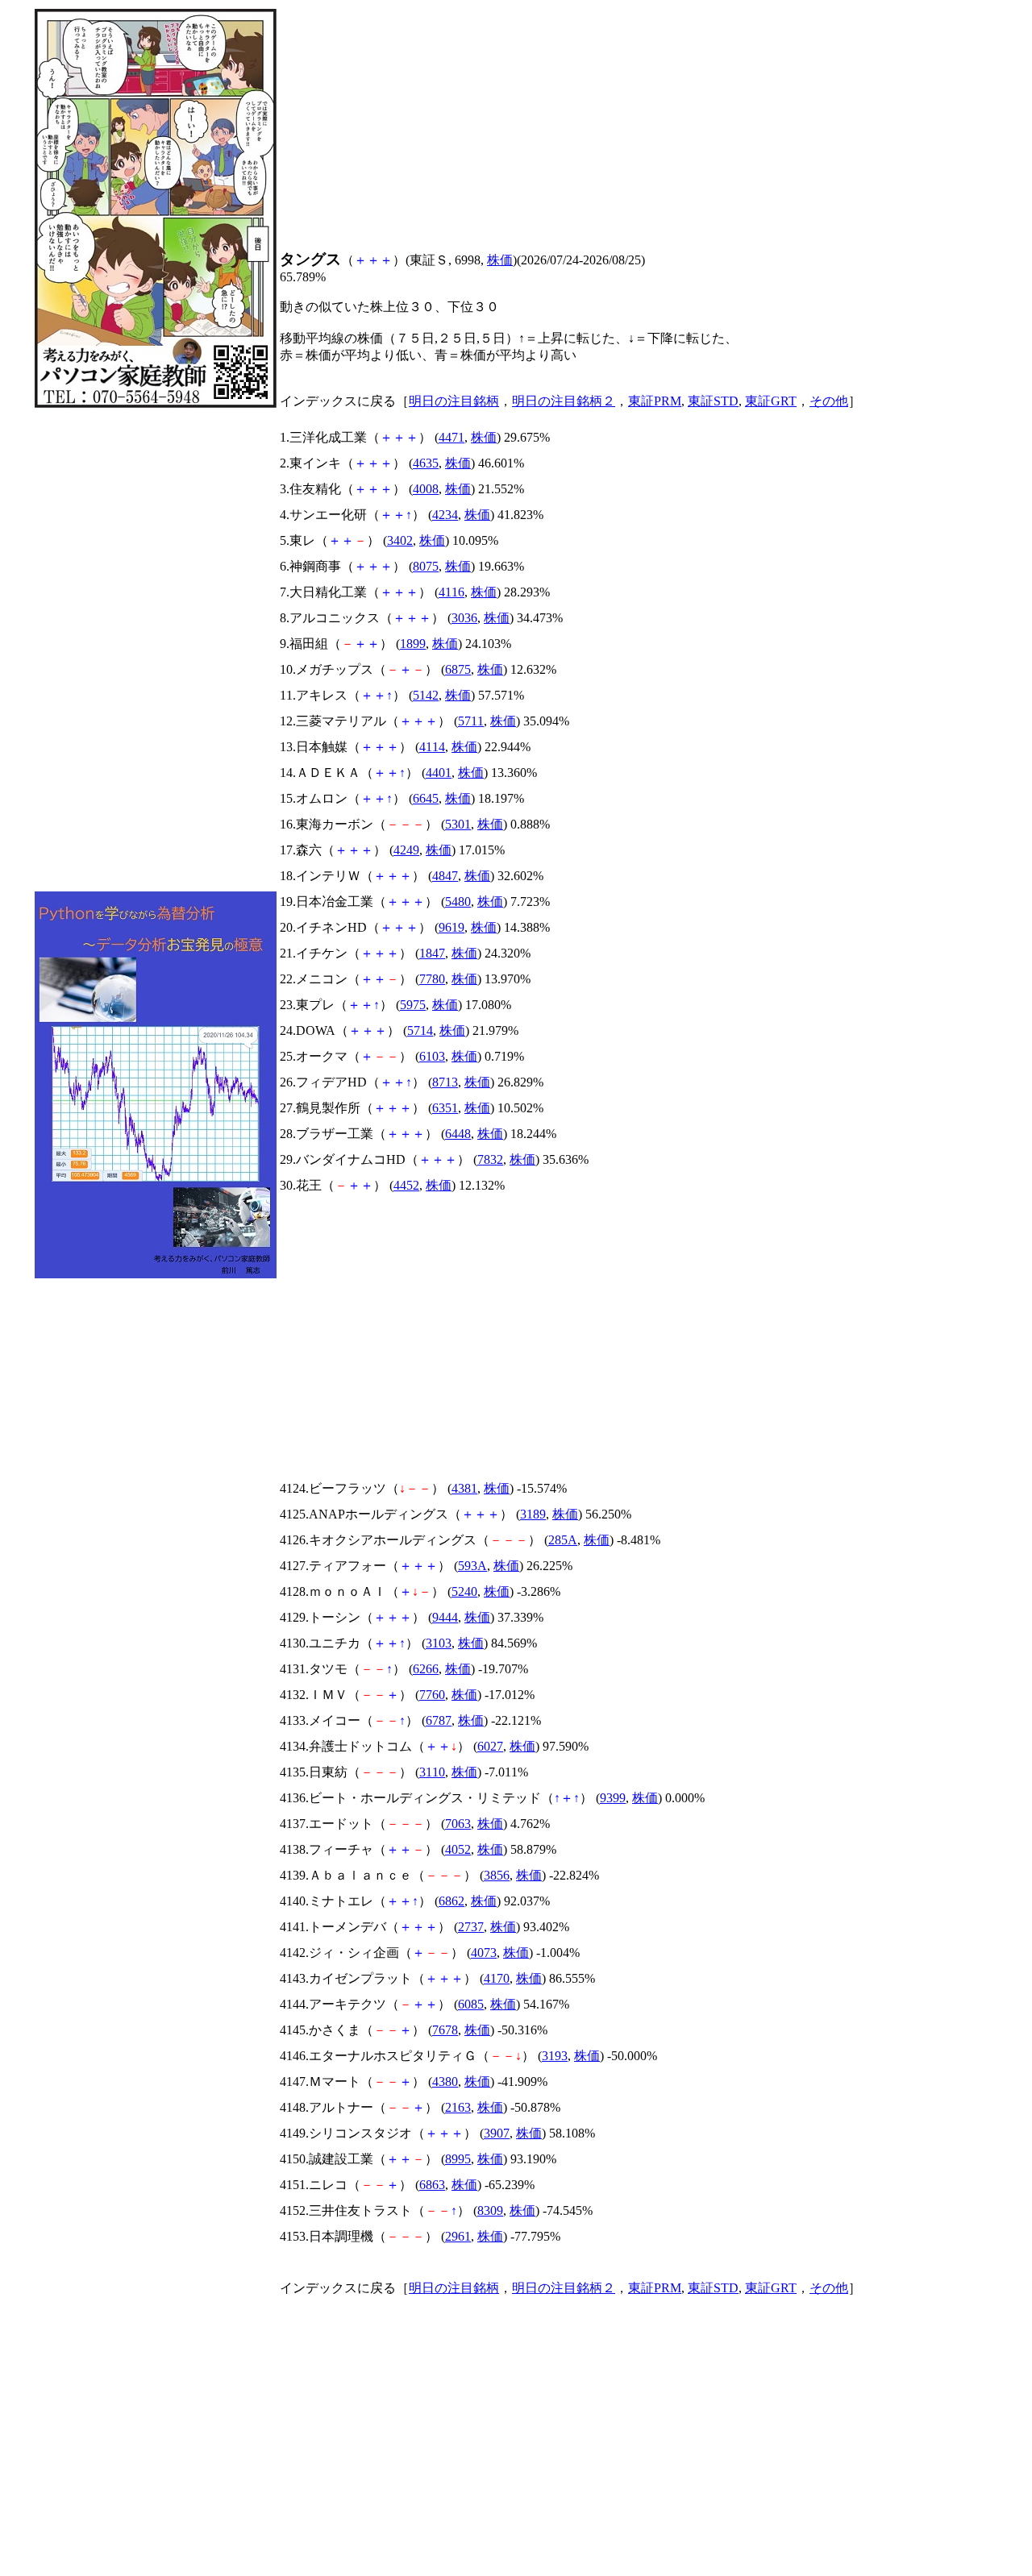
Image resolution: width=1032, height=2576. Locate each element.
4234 (445, 515)
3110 (432, 1772)
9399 (613, 1798)
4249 (406, 850)
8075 (426, 566)
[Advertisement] (156, 650)
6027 (490, 1746)
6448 (458, 1134)
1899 (413, 644)
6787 (439, 1720)
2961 (458, 2236)
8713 (445, 1082)
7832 (490, 1159)
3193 (555, 2056)
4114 (432, 747)
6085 (471, 2004)
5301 (458, 824)
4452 (406, 1185)
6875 (458, 669)
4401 (439, 773)
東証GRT (771, 401)
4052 (458, 1849)
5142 (426, 695)
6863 (432, 2185)
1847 (432, 953)
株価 (500, 260)
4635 (426, 463)
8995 (458, 2159)
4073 (484, 1953)
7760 (432, 1695)
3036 (464, 618)
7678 (445, 2030)
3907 (497, 2133)
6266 (426, 1669)
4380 (445, 2082)
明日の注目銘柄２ (564, 401)
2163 (458, 2107)
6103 (432, 1056)
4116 (451, 592)
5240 (464, 1591)
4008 (426, 489)
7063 (458, 1824)
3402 (400, 540)
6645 (426, 798)
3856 (497, 1875)
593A (472, 1566)
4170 (497, 1978)
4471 (451, 437)
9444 (445, 1617)
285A (563, 1540)
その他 (829, 401)
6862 (451, 1901)
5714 (420, 1030)
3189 (533, 1514)
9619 (451, 927)
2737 (471, 1927)
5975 (413, 1005)
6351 (445, 1108)
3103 (439, 1643)
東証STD (713, 401)
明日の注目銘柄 (454, 401)
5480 (458, 902)
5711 (471, 721)
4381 (464, 1488)
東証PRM (655, 401)
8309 (490, 2210)
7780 (432, 979)
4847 (445, 876)
